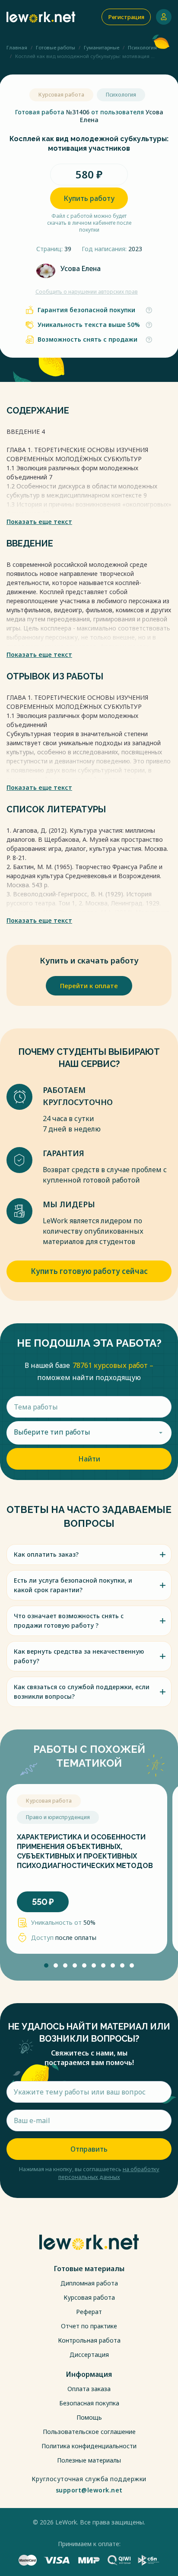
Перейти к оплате (89, 986)
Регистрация (126, 17)
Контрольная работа (89, 2340)
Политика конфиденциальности (89, 2446)
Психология (142, 47)
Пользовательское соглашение (89, 2432)
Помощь (89, 2417)
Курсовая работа (89, 2297)
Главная (17, 47)
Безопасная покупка (89, 2403)
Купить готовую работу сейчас (89, 1271)
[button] (46, 1965)
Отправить (89, 2149)
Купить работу (89, 198)
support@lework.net (89, 2490)
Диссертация (89, 2355)
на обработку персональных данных (109, 2173)
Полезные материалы (89, 2460)
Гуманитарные (102, 47)
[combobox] (89, 1433)
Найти (89, 1459)
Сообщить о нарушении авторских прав (87, 292)
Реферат (89, 2312)
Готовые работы (56, 47)
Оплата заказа (89, 2389)
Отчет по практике (89, 2326)
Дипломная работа (89, 2283)
